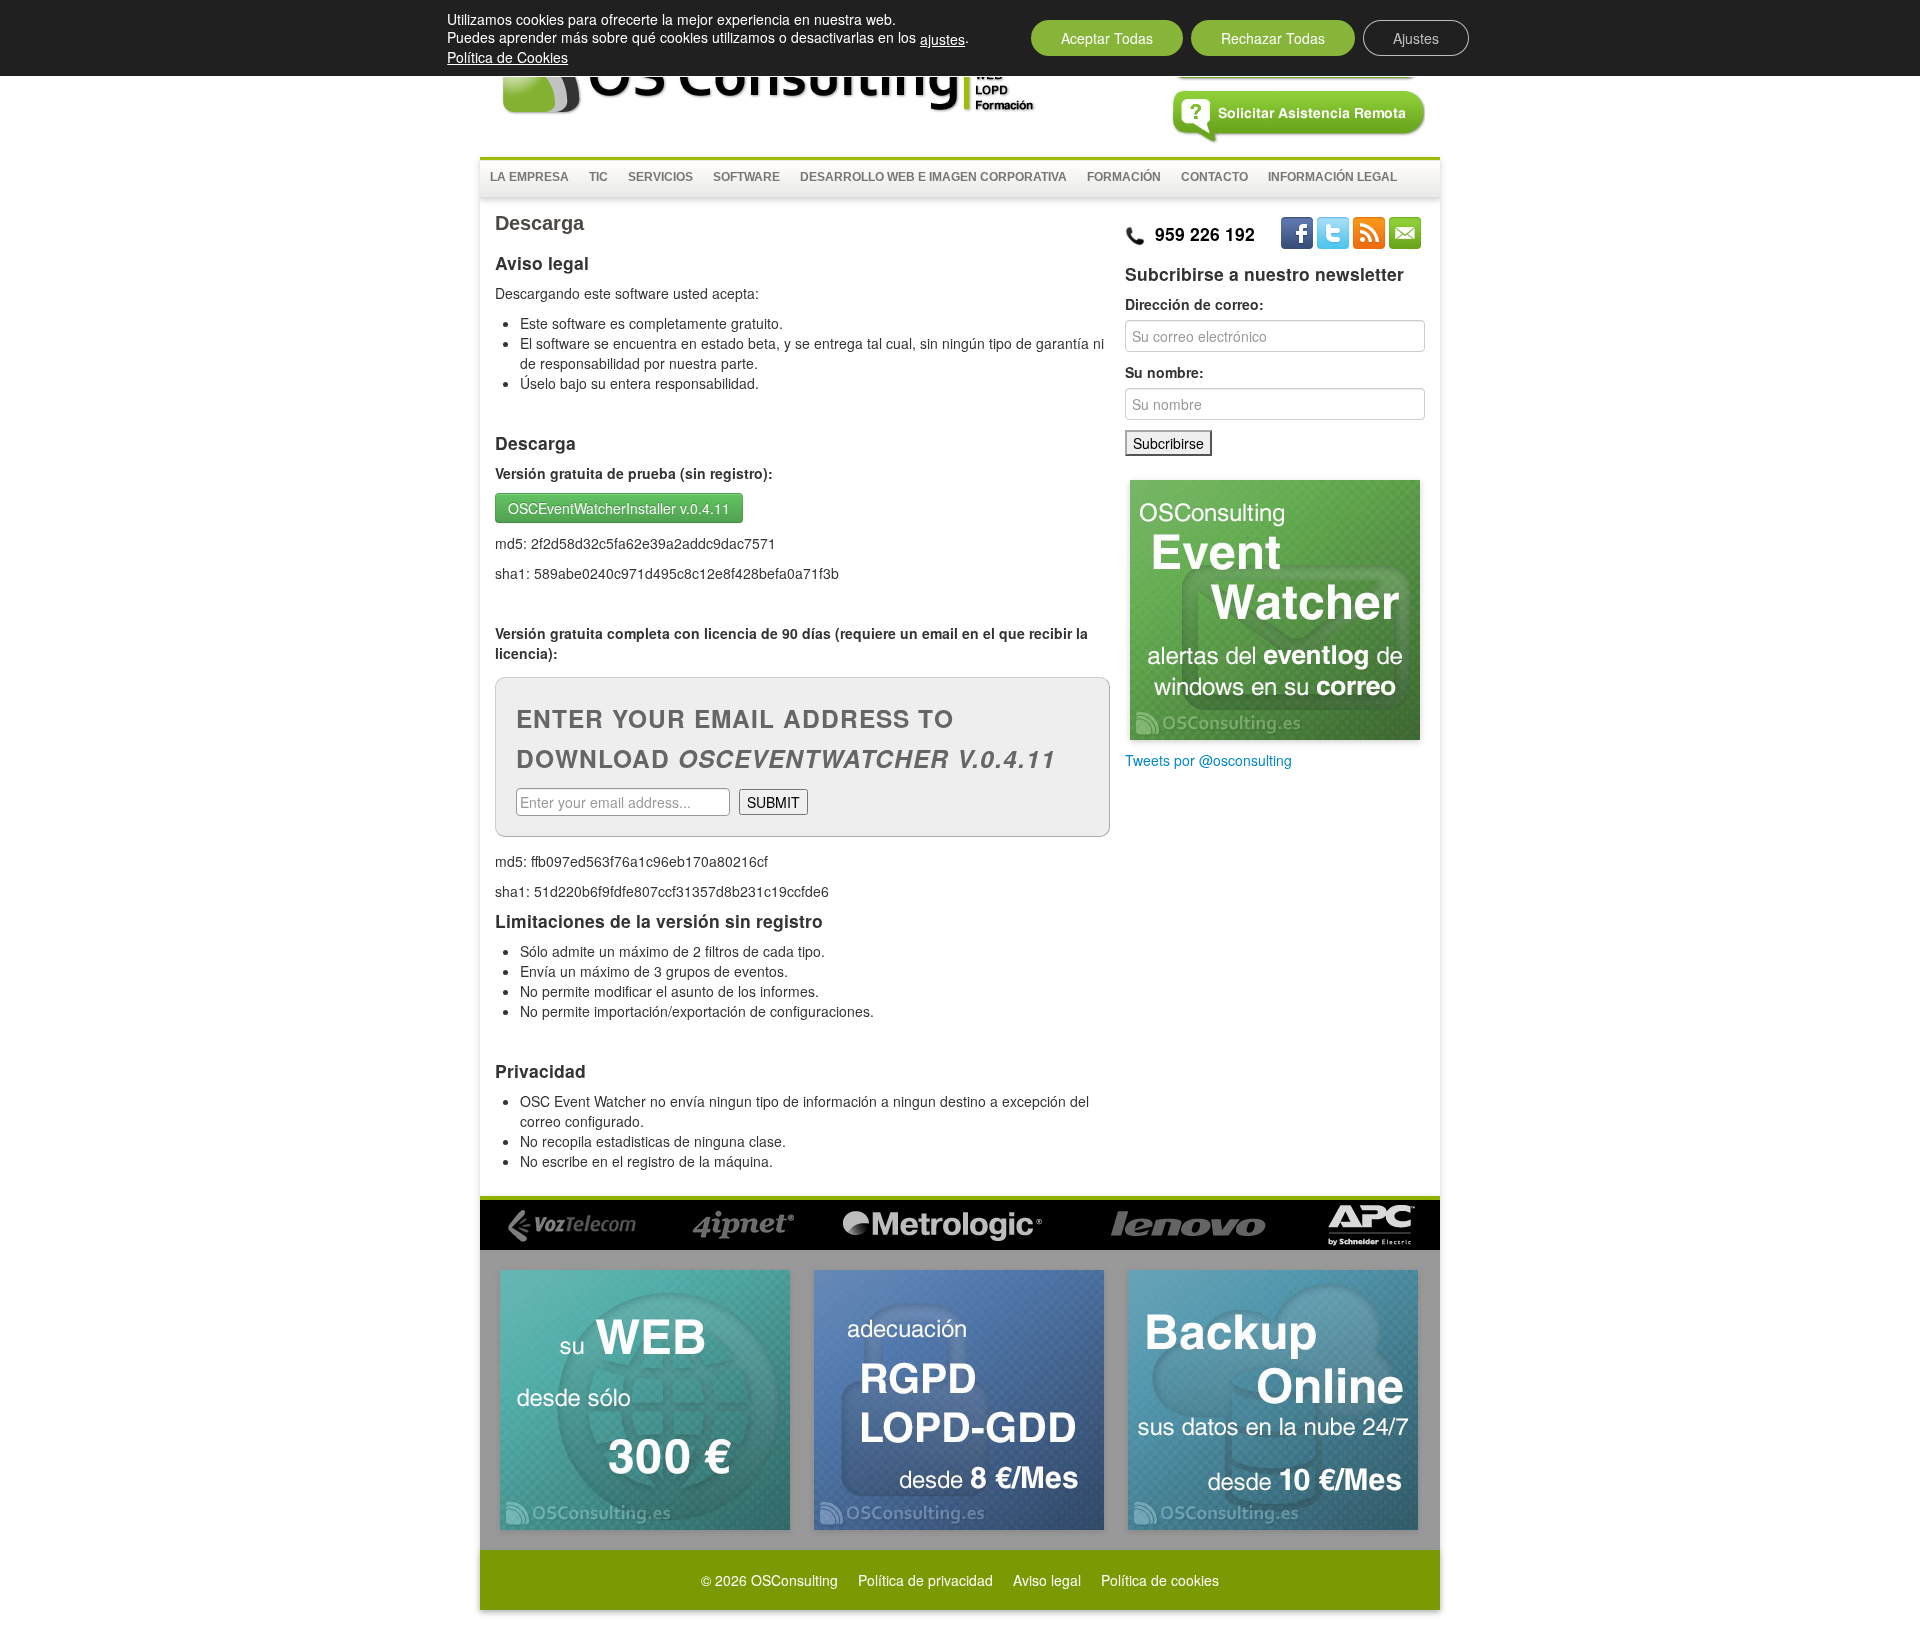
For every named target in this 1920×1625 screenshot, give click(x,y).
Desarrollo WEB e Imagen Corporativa (933, 177)
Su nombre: (1164, 372)
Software (746, 177)
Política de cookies (1160, 1580)
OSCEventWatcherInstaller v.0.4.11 (619, 508)
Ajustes (1416, 38)
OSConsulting (794, 1580)
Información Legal (1332, 177)
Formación (1124, 177)
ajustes (942, 39)
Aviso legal (1047, 1580)
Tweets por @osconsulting (1208, 760)
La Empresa (529, 177)
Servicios (660, 177)
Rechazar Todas (1273, 38)
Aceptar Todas (1107, 38)
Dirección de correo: (1194, 304)
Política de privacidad (925, 1580)
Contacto (1214, 177)
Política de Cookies (507, 57)
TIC (598, 177)
